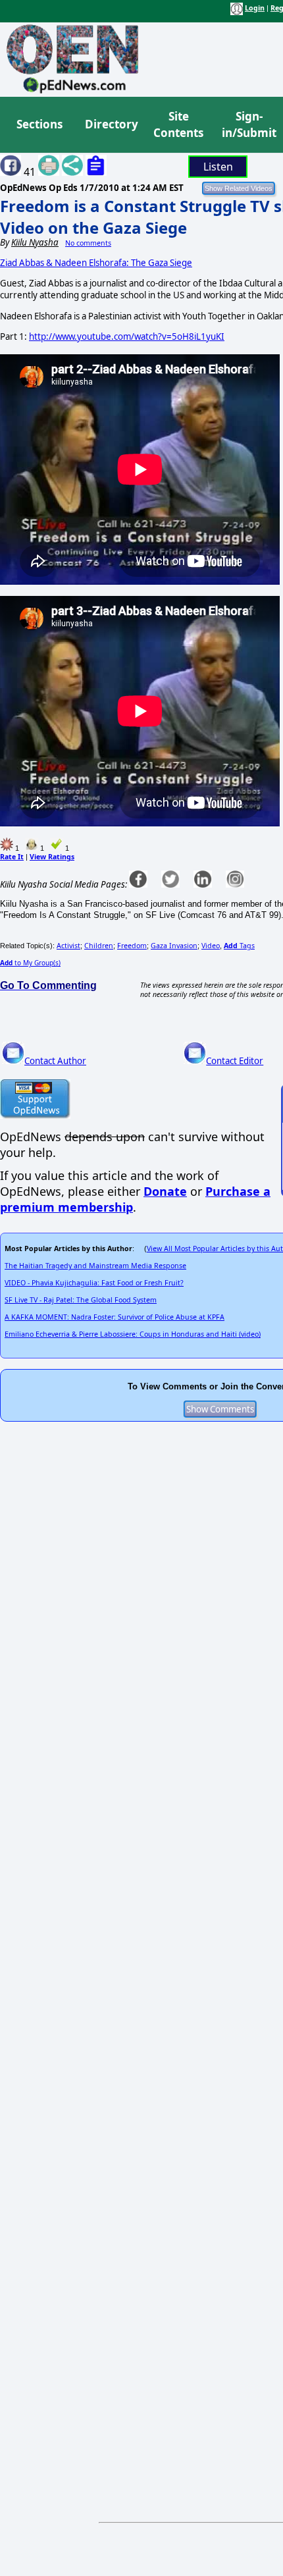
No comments (88, 243)
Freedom (132, 946)
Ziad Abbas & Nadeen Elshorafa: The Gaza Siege (96, 263)
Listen (218, 167)
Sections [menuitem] (39, 124)
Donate (165, 1191)
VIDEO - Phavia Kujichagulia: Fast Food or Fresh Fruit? (94, 1283)
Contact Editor (235, 1061)
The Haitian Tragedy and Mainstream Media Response (95, 1266)
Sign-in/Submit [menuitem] (247, 125)
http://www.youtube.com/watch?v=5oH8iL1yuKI (127, 336)
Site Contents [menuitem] (178, 125)
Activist (68, 946)
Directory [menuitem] (111, 124)
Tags (239, 946)
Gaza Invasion (174, 946)
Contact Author (55, 1061)
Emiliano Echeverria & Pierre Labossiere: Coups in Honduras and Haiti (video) (133, 1334)
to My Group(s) (30, 963)
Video (211, 946)
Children (99, 946)
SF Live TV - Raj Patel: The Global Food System (81, 1300)
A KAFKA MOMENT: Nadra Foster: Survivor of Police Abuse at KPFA (115, 1317)
